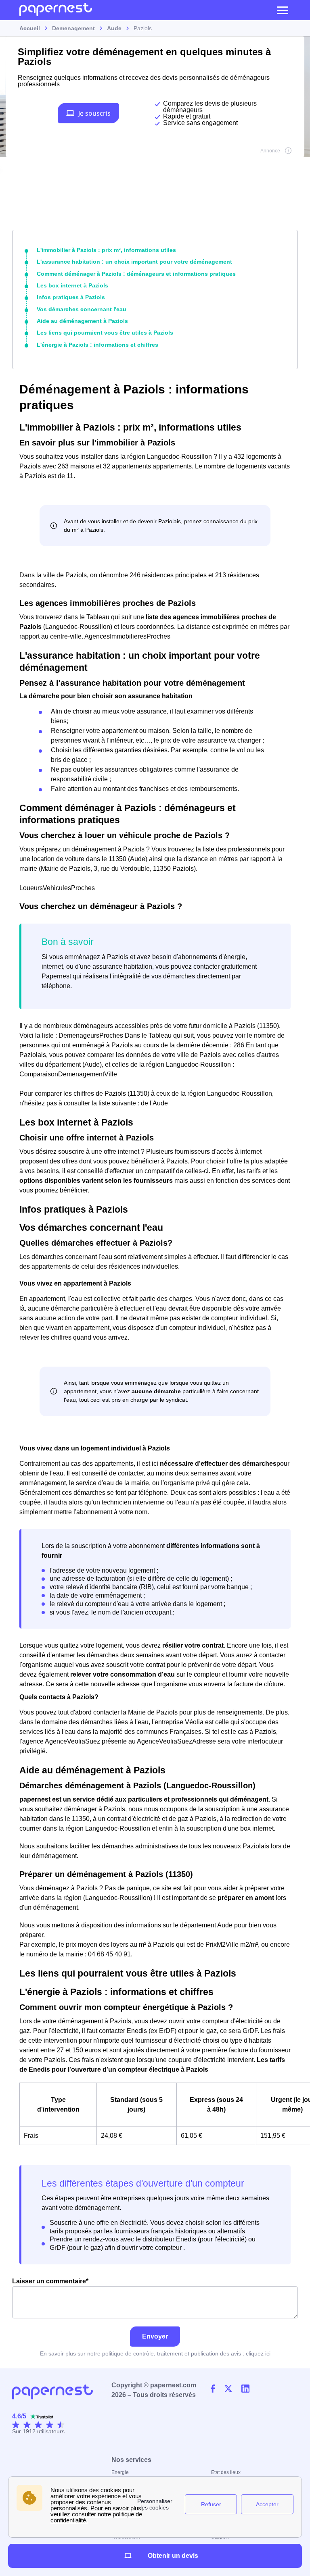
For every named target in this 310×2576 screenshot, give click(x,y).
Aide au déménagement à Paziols (82, 321)
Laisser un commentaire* (50, 2281)
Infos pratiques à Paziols (71, 297)
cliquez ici (258, 2353)
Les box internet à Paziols (72, 285)
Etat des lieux (226, 2472)
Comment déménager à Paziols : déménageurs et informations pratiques (136, 274)
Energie (120, 2472)
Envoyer (155, 2336)
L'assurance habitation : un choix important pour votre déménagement (134, 262)
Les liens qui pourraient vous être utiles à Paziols (105, 333)
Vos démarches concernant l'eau (82, 309)
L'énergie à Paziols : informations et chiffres (97, 345)
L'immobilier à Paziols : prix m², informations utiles (106, 250)
